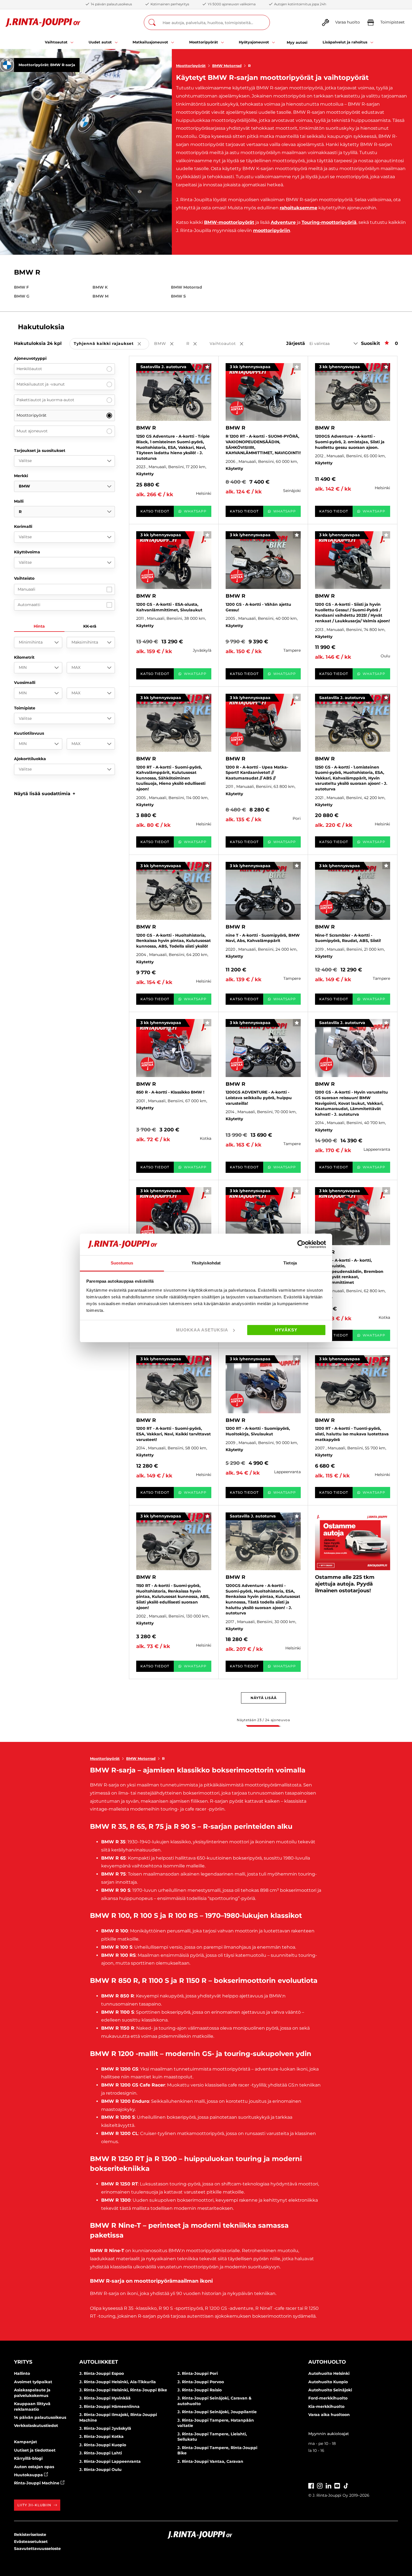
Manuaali (26, 589)
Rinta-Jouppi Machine (37, 2483)
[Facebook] (311, 2485)
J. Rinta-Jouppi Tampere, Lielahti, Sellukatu (212, 2437)
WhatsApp (195, 511)
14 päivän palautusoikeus (40, 2417)
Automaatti (29, 605)
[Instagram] (320, 2485)
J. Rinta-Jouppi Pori (198, 2373)
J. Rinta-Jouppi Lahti (101, 2453)
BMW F (21, 287)
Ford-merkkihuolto (328, 2398)
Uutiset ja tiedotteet (35, 2450)
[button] (45, 794)
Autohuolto (327, 2362)
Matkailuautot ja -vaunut (41, 384)
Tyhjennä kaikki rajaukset (111, 344)
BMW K (100, 287)
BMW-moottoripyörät (229, 222)
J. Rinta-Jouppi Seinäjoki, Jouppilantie (217, 2412)
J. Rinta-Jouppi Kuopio (103, 2445)
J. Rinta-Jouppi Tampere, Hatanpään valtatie (216, 2423)
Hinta (39, 626)
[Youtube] (337, 2485)
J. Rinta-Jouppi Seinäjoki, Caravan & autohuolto (214, 2401)
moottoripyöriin (272, 230)
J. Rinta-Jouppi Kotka (101, 2436)
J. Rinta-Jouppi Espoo (102, 2373)
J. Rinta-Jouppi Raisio (200, 2390)
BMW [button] (168, 344)
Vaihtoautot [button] (230, 344)
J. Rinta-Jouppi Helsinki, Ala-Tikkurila (118, 2382)
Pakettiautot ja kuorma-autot (45, 400)
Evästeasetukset (31, 2542)
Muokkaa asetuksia (202, 1330)
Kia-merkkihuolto (326, 2406)
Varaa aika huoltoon (329, 2415)
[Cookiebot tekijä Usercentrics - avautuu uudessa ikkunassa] (301, 1244)
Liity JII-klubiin (34, 2505)
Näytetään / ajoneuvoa (263, 1720)
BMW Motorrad (227, 66)
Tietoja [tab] (290, 1263)
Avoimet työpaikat (33, 2382)
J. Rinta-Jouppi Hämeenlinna (109, 2406)
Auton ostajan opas (34, 2467)
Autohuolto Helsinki (329, 2373)
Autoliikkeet (99, 2362)
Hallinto (22, 2373)
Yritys (23, 2362)
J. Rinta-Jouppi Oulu (100, 2470)
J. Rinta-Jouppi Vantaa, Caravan (210, 2461)
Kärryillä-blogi (28, 2458)
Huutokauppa (29, 2475)
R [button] (195, 344)
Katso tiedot (155, 511)
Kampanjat (26, 2442)
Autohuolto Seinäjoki (330, 2390)
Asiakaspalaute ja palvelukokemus (32, 2393)
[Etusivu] (43, 23)
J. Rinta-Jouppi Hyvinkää (105, 2398)
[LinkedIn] (328, 2485)
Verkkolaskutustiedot (36, 2426)
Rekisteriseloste (30, 2535)
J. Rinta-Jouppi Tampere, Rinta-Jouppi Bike (217, 2450)
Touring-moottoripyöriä (329, 222)
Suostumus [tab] (122, 1263)
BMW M (100, 296)
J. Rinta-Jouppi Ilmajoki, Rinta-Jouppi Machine (118, 2417)
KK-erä (90, 626)
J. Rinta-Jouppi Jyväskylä (105, 2428)
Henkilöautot (29, 369)
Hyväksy (286, 1330)
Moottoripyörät (191, 66)
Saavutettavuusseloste (37, 2549)
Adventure (283, 222)
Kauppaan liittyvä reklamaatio (32, 2406)
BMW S (178, 296)
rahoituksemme (298, 208)
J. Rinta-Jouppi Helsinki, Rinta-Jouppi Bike (123, 2390)
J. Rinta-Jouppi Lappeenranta (110, 2461)
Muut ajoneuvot (32, 431)
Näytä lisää (264, 1698)
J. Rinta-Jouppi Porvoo (201, 2382)
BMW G (22, 296)
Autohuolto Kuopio (328, 2382)
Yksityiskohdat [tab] (206, 1263)
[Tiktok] (346, 2485)
